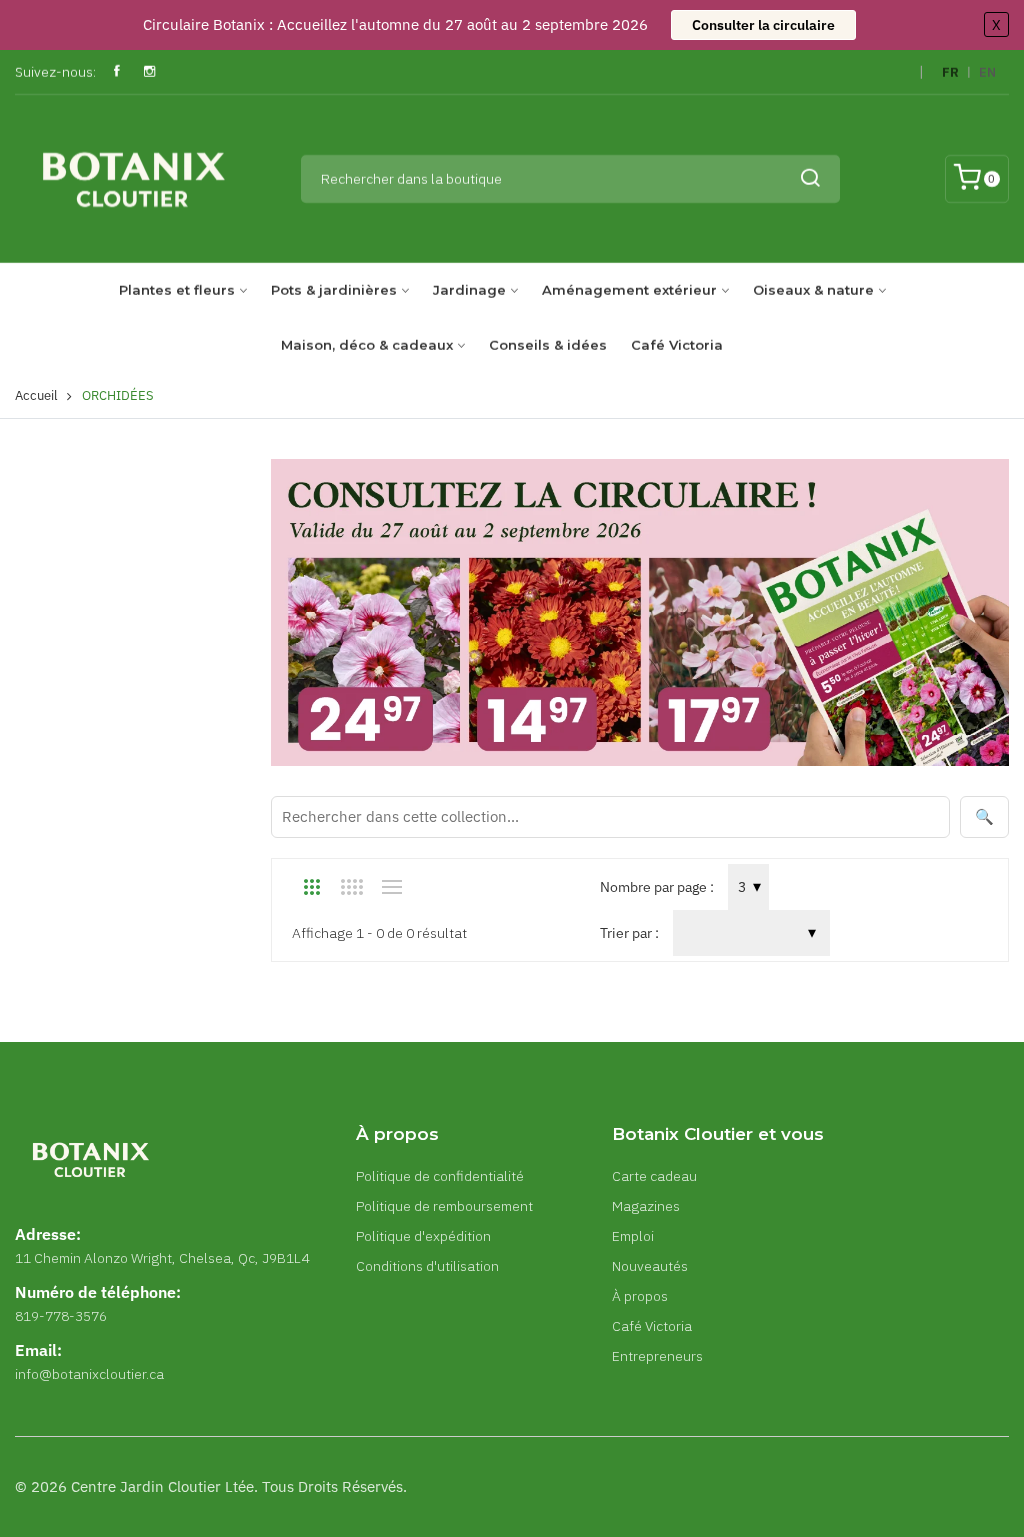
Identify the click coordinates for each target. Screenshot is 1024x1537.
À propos (640, 1296)
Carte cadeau (654, 1176)
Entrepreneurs (657, 1356)
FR (950, 72)
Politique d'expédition (423, 1236)
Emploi (633, 1236)
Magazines (646, 1206)
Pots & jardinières (334, 290)
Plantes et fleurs (177, 290)
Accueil (36, 395)
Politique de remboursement (444, 1206)
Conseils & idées (548, 345)
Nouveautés (650, 1266)
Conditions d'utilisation (427, 1266)
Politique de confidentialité (440, 1176)
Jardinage (469, 290)
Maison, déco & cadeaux (367, 345)
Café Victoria (677, 345)
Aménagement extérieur (629, 290)
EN (987, 72)
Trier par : (629, 933)
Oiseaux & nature (813, 290)
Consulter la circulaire (763, 25)
